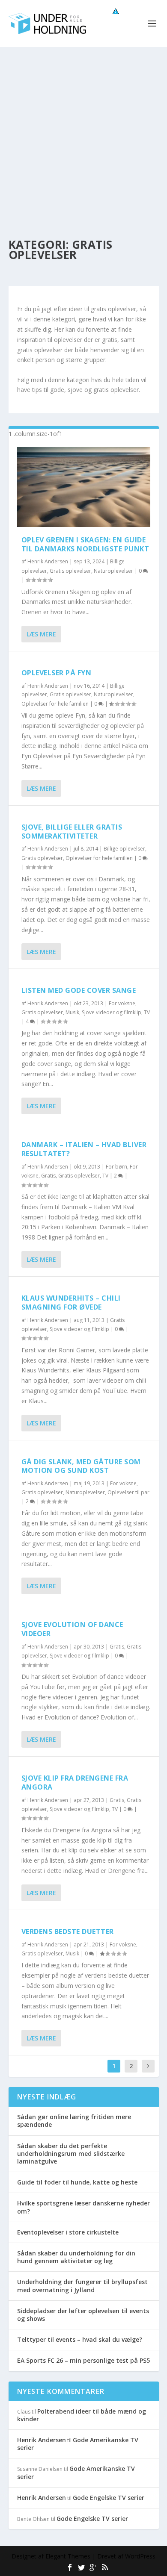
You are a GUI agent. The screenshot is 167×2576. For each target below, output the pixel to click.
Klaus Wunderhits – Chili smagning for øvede (71, 1303)
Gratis (48, 1176)
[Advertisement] (83, 135)
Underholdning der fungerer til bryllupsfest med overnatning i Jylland (82, 2286)
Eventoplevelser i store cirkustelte (68, 2232)
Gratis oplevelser (70, 571)
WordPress (140, 2556)
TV (147, 1012)
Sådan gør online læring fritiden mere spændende (74, 2121)
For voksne (122, 1003)
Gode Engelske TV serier (109, 2498)
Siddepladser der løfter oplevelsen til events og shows (83, 2315)
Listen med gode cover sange (79, 990)
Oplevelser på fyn (57, 673)
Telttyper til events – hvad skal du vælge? (80, 2339)
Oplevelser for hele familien (55, 704)
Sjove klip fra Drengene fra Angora (75, 1783)
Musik (72, 1012)
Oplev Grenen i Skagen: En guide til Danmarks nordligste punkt (85, 544)
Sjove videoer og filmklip (112, 1012)
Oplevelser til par (128, 1492)
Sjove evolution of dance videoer (72, 1629)
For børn (116, 1167)
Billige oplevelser (124, 849)
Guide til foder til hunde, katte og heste (77, 2182)
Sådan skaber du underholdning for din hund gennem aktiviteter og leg (76, 2257)
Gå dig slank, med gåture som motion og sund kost (81, 1466)
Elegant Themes (68, 2556)
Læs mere (41, 634)
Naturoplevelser (113, 571)
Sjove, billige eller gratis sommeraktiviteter (72, 832)
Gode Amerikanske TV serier (78, 2444)
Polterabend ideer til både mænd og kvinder (82, 2415)
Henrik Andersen (48, 561)
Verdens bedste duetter (68, 1931)
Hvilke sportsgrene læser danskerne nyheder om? (83, 2207)
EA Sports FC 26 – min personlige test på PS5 (83, 2360)
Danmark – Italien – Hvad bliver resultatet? (84, 1149)
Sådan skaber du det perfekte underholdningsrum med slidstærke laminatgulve (71, 2154)
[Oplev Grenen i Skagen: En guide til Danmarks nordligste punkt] (84, 487)
